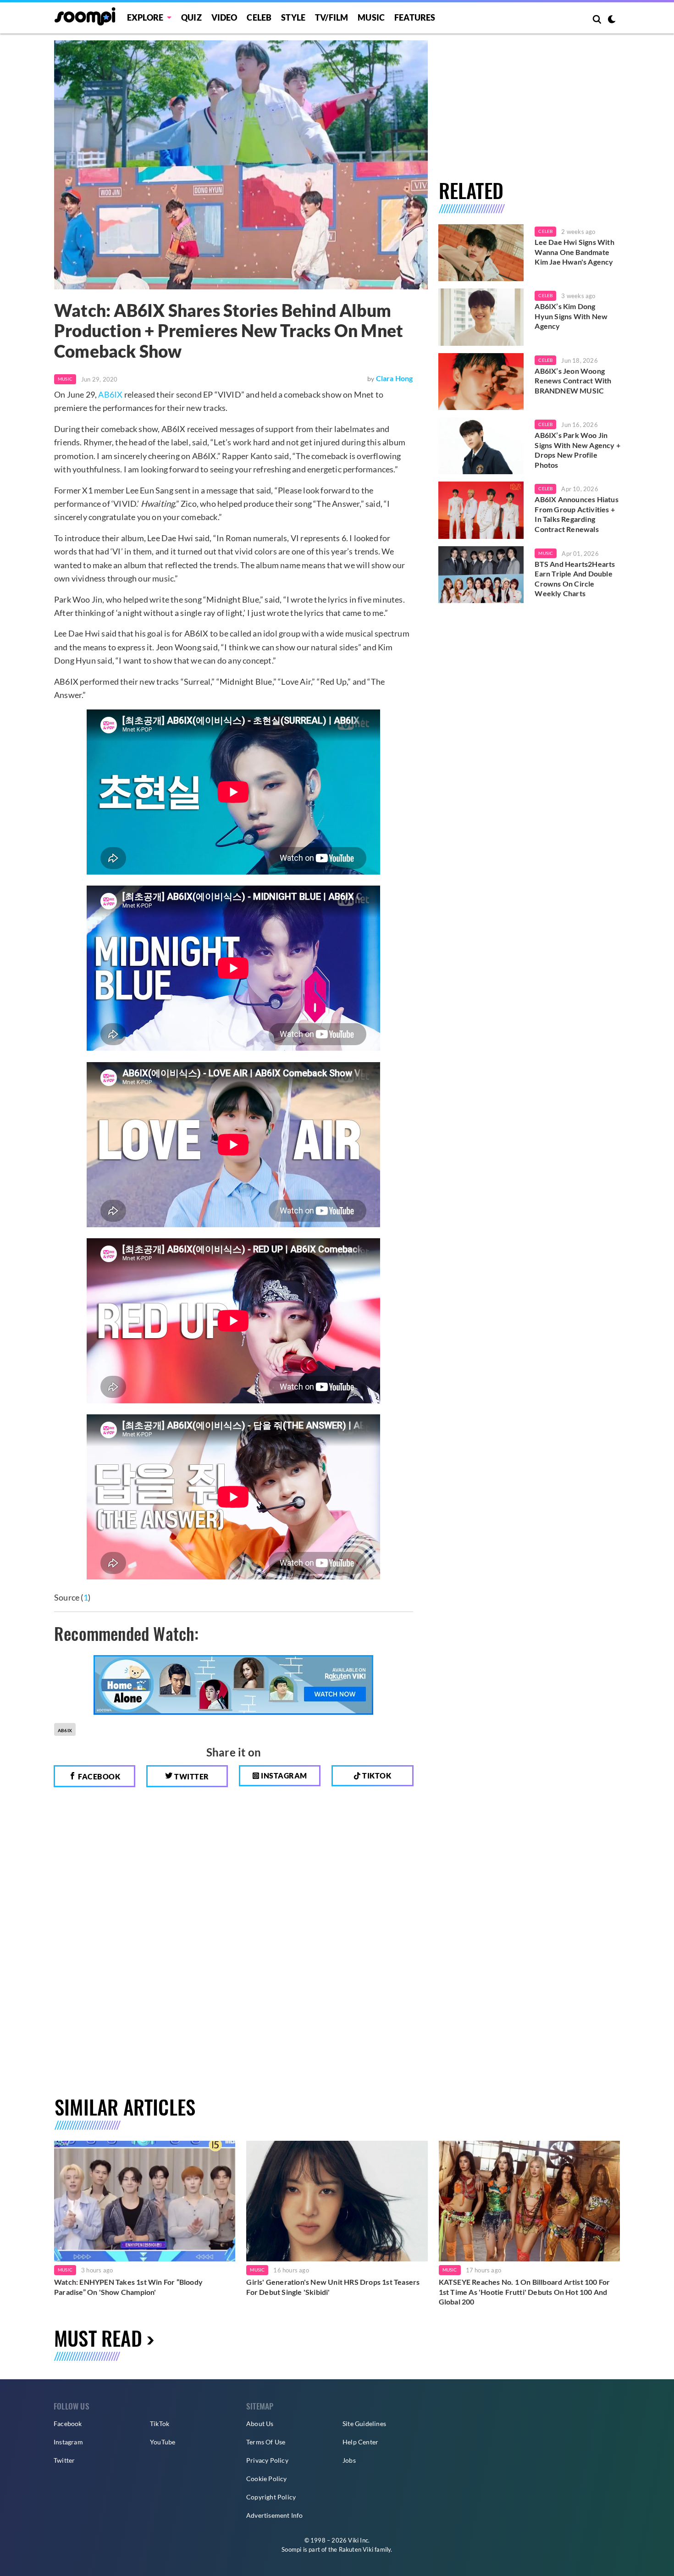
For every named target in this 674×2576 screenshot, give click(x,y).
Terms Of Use (266, 2442)
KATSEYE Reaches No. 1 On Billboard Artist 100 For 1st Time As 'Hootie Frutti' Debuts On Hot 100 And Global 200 (525, 2292)
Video (224, 17)
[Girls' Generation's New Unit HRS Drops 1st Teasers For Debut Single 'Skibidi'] (337, 2201)
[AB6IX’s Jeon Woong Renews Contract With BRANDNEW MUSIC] (481, 382)
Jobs (349, 2460)
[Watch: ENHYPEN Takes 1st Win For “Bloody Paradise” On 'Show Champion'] (145, 2201)
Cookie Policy (267, 2479)
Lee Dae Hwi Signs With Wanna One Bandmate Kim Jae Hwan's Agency (574, 252)
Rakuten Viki (356, 2549)
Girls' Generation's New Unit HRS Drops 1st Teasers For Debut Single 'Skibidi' (333, 2287)
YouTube (163, 2442)
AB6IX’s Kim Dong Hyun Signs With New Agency (571, 316)
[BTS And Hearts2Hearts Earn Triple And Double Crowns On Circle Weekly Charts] (481, 575)
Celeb (259, 17)
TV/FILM (331, 17)
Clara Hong (395, 378)
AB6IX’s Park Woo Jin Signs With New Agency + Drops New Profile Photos (577, 450)
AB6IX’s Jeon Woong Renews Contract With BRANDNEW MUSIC (573, 381)
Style (293, 17)
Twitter (191, 1776)
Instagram (283, 1776)
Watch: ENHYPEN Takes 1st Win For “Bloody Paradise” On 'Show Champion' (128, 2287)
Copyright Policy (271, 2497)
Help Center (360, 2442)
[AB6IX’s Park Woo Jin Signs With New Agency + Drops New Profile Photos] (481, 446)
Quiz (191, 17)
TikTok (160, 2424)
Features (415, 17)
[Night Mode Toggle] (612, 20)
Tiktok (376, 1776)
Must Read (98, 2338)
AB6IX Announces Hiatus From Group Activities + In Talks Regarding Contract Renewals (576, 514)
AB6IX (110, 394)
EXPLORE (145, 17)
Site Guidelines (364, 2424)
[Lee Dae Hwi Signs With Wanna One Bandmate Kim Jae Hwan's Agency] (481, 253)
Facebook (99, 1776)
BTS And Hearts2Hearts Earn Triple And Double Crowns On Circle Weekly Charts (575, 579)
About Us (260, 2424)
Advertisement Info (275, 2515)
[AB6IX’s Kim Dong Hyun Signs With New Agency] (481, 317)
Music (371, 17)
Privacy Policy (267, 2460)
